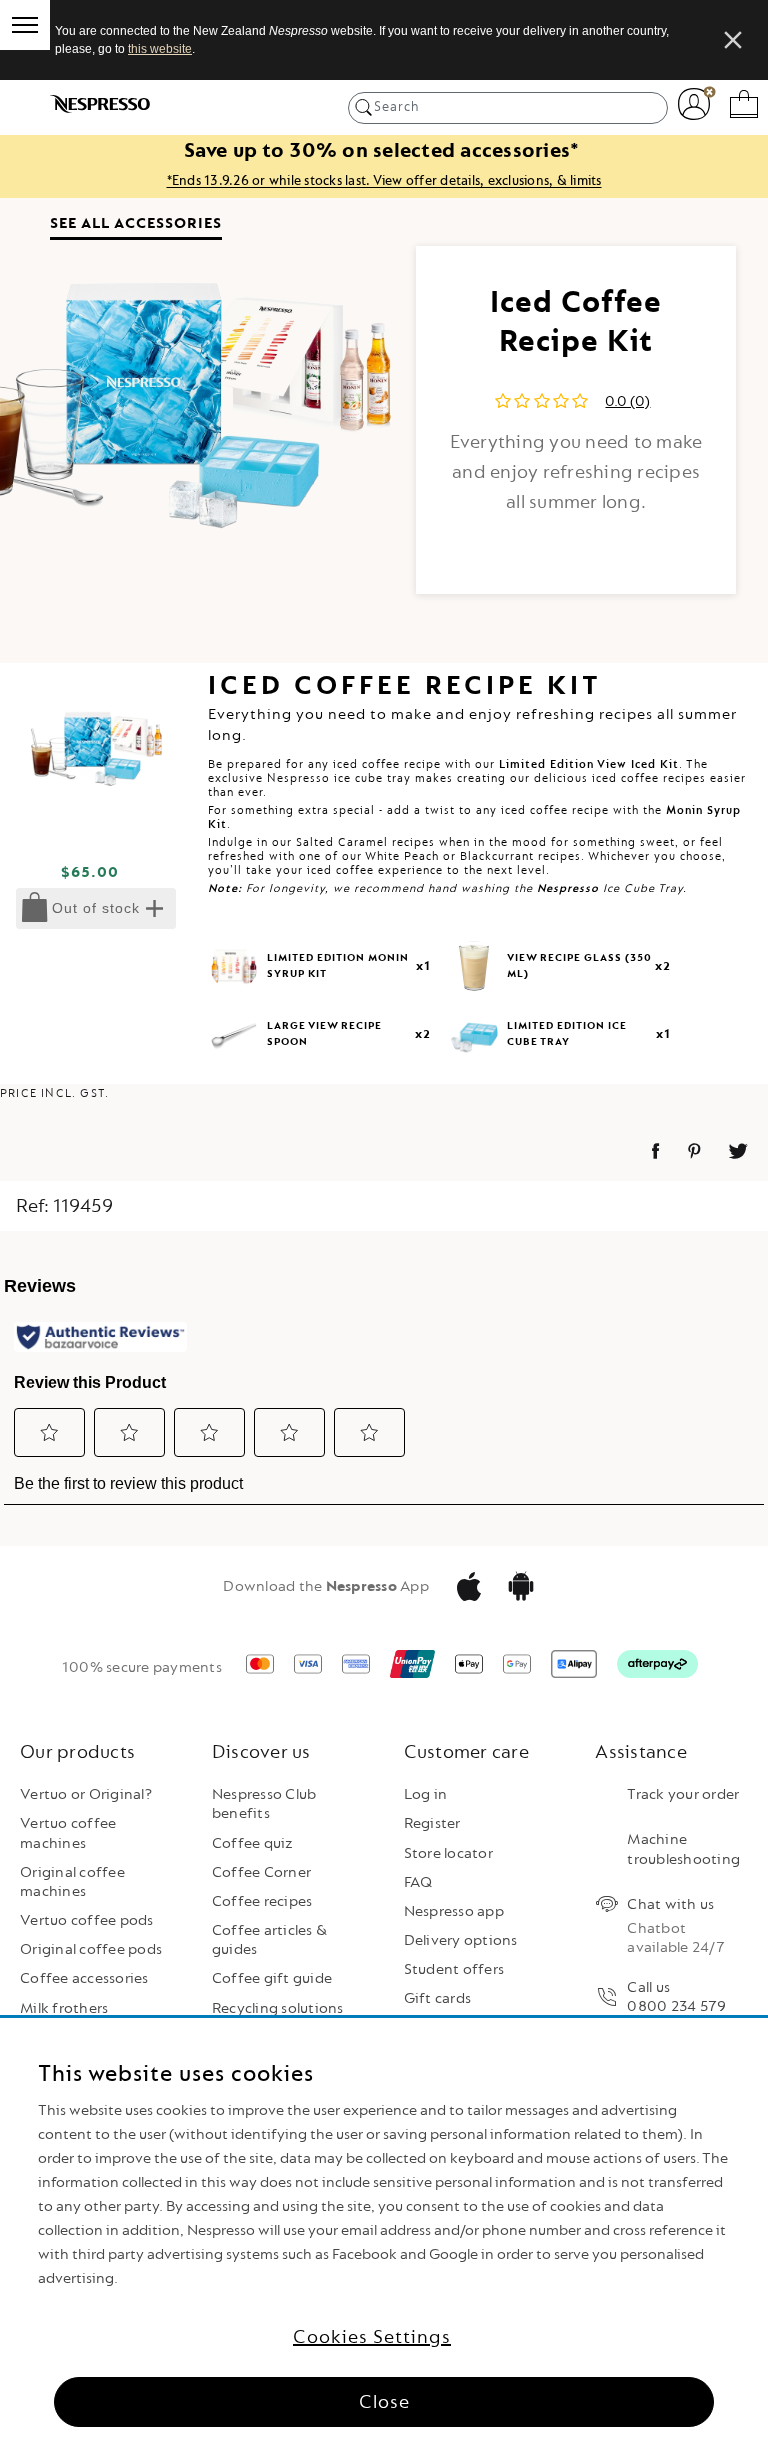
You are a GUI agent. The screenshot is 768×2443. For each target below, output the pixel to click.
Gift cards (438, 1998)
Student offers (454, 1969)
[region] (384, 2230)
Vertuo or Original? (86, 1794)
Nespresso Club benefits (264, 1804)
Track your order (683, 1794)
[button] (50, 1432)
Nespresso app (454, 1911)
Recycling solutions (278, 2008)
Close (384, 2402)
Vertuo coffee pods (87, 1920)
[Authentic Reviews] (100, 1337)
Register (432, 1823)
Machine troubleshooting (683, 1849)
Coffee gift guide (272, 1978)
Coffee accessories (84, 1978)
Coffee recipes (262, 1901)
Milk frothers (64, 2008)
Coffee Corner (261, 1872)
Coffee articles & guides (269, 1940)
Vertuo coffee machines (68, 1833)
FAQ (418, 1882)
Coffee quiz (253, 1843)
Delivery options (461, 1940)
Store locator (448, 1853)
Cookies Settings (372, 2337)
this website (160, 49)
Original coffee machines (72, 1882)
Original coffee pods (91, 1949)
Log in (426, 1794)
